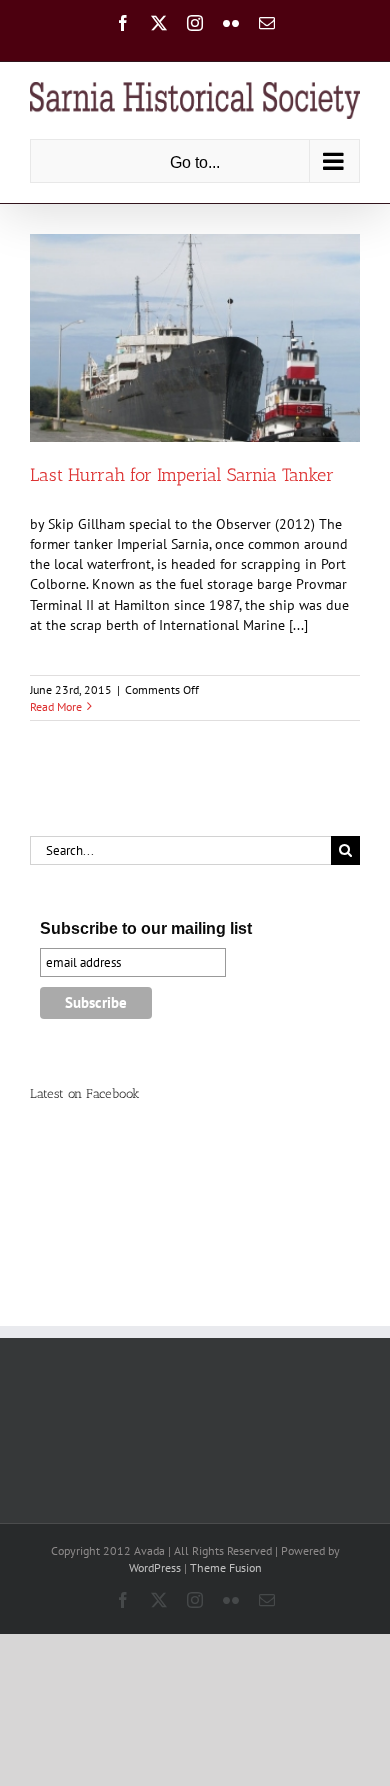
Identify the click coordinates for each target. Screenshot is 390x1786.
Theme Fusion (226, 1567)
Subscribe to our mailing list (146, 928)
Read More (56, 706)
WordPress (155, 1567)
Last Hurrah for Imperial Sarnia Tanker (182, 475)
